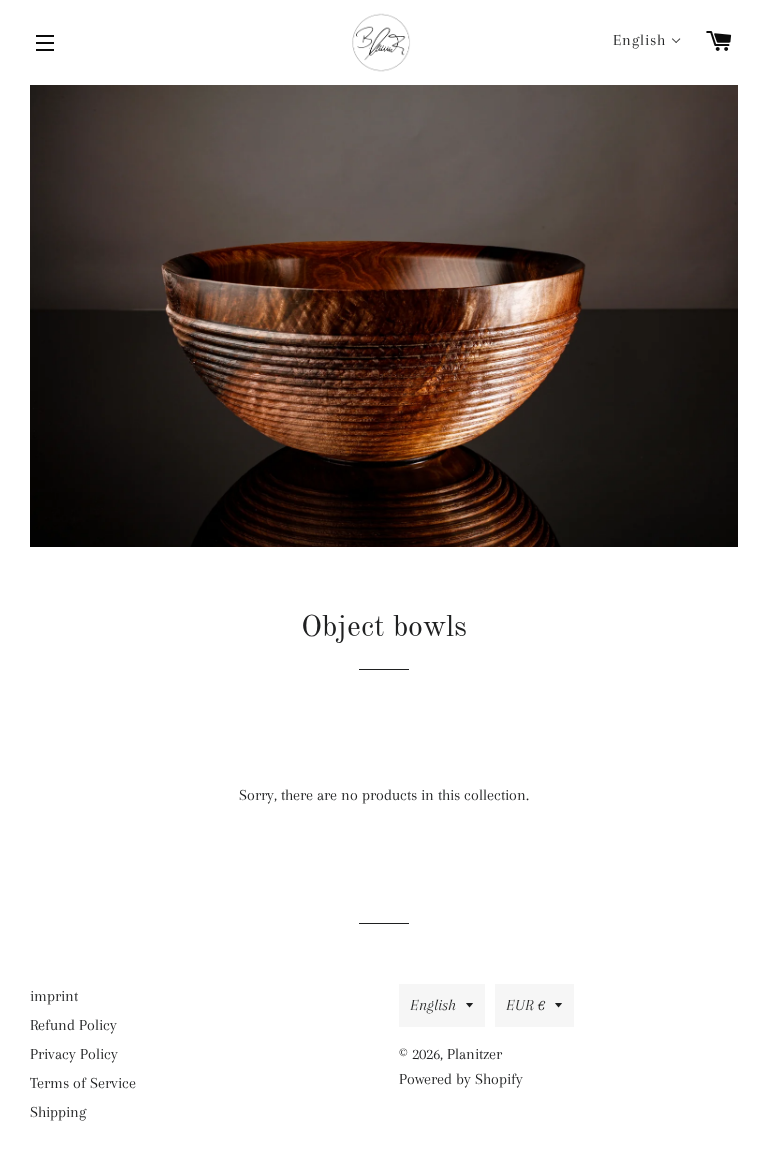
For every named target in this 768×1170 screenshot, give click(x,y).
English (433, 1005)
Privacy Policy (74, 1054)
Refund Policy (73, 1025)
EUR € (525, 1005)
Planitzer (474, 1054)
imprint (54, 996)
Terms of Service (83, 1083)
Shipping (58, 1112)
